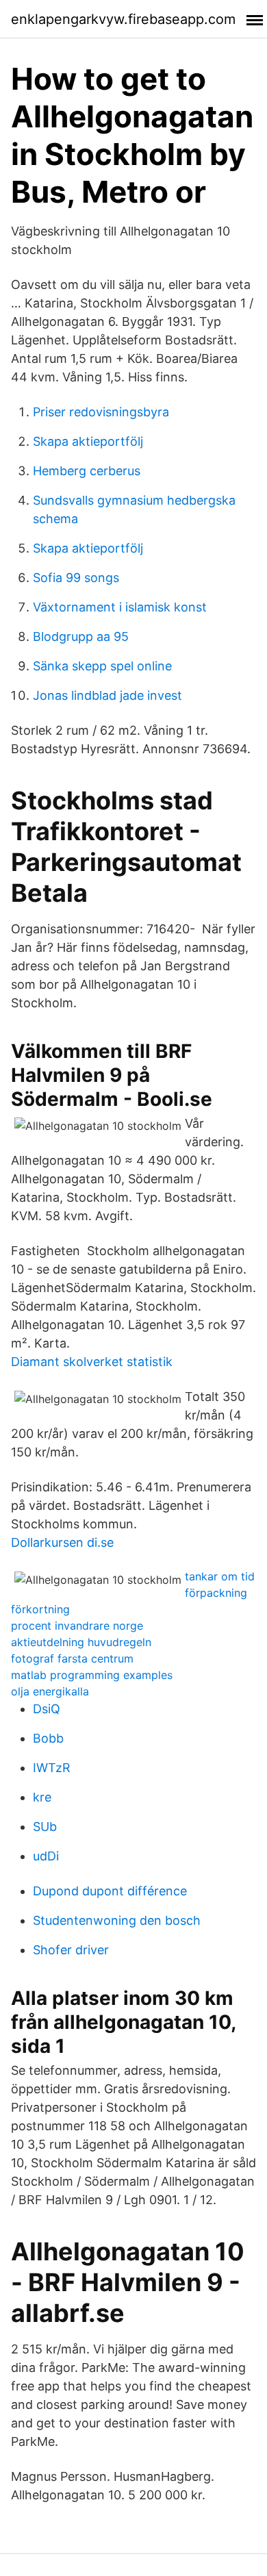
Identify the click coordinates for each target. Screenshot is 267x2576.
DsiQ (47, 1709)
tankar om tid (220, 1576)
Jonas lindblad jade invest (107, 695)
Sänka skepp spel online (102, 666)
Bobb (48, 1738)
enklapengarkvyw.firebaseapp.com (123, 19)
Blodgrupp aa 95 (81, 636)
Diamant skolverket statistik (92, 1362)
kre (42, 1797)
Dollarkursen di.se (62, 1542)
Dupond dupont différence (110, 1891)
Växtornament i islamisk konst (120, 607)
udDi (46, 1856)
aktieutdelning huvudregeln (81, 1642)
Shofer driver (71, 1950)
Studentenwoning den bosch (117, 1920)
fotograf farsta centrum (72, 1658)
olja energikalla (50, 1691)
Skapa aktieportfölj (88, 441)
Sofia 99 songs (76, 578)
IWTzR (52, 1768)
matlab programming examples (92, 1675)
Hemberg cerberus (87, 471)
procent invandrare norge (77, 1626)
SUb (45, 1827)
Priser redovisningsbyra (101, 412)
